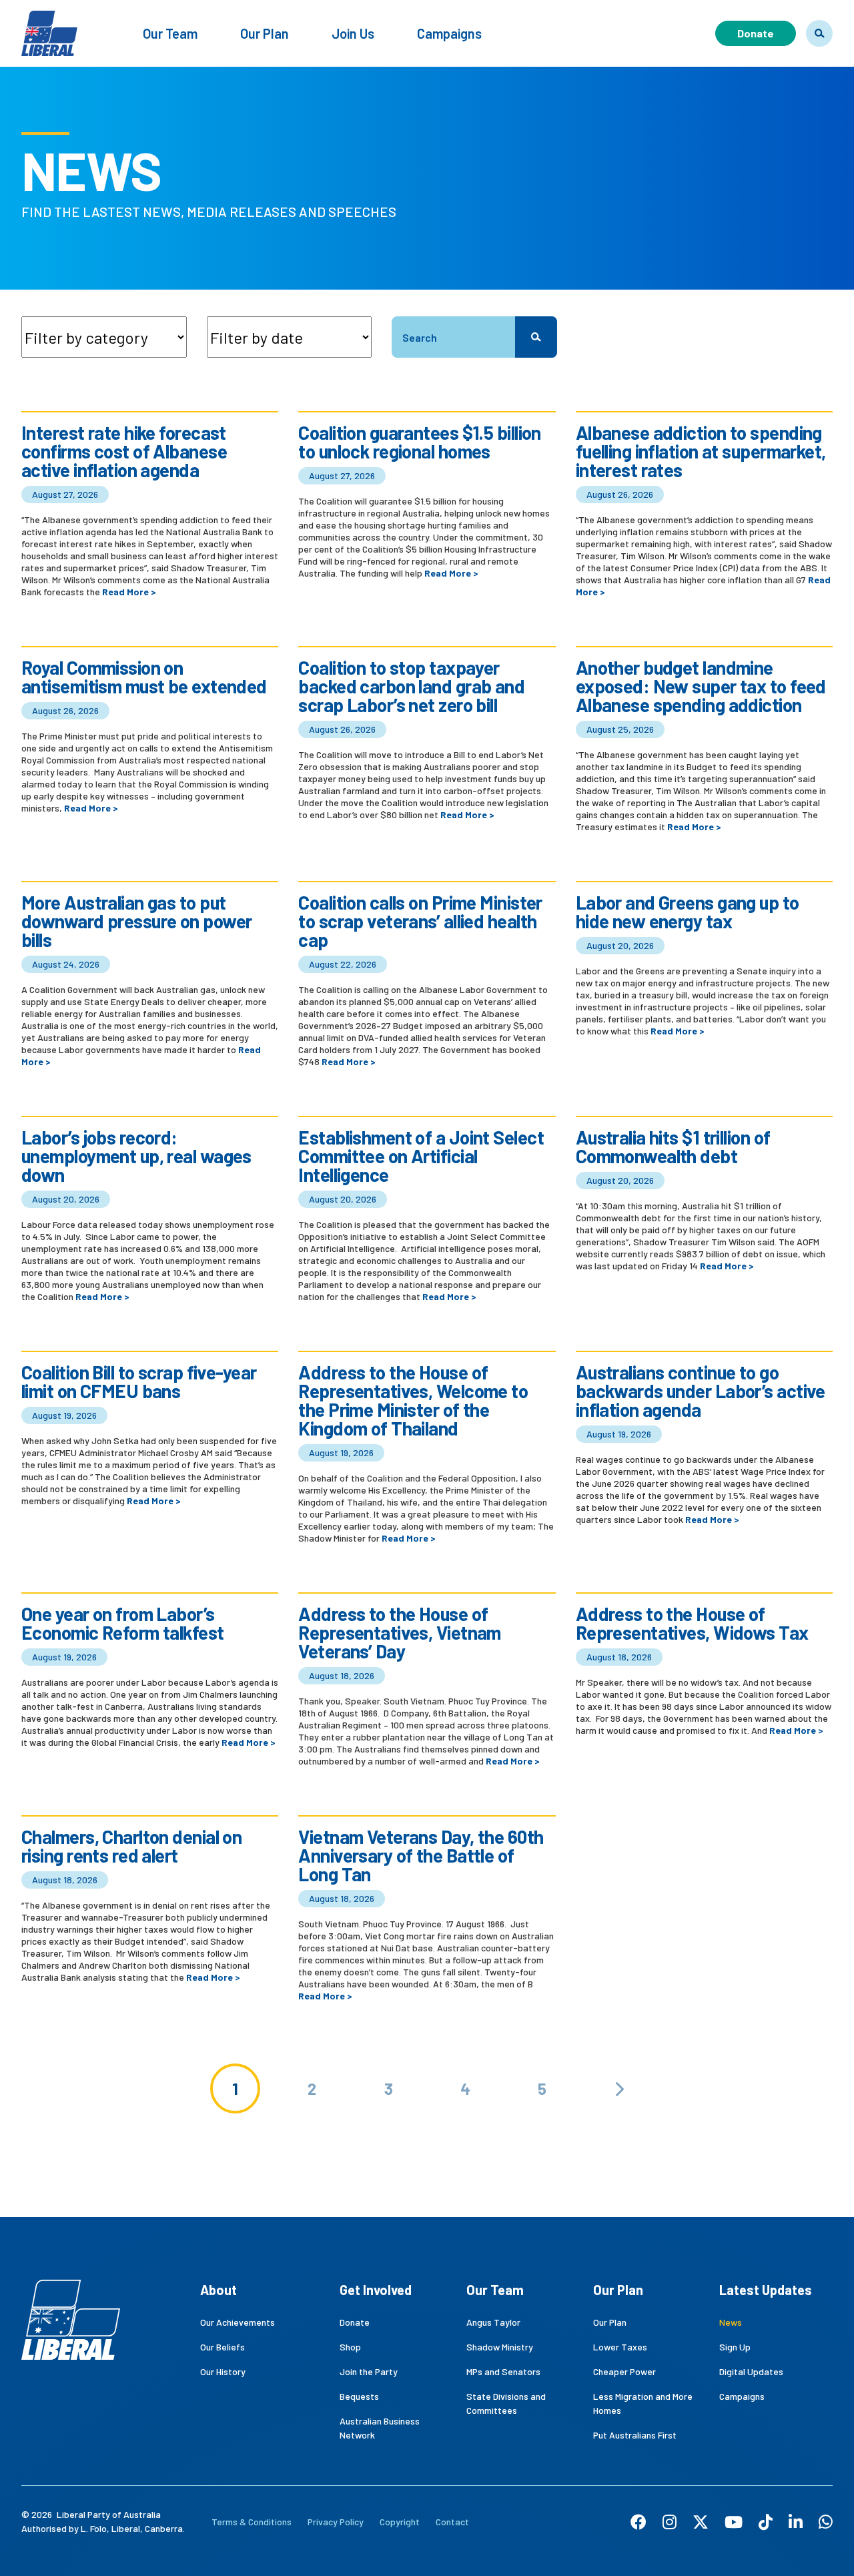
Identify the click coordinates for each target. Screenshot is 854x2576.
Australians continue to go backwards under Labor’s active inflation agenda (701, 1391)
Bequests (359, 2396)
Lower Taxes (620, 2347)
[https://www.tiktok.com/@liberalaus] (766, 2522)
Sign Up (735, 2347)
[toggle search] (819, 33)
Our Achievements (238, 2322)
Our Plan (265, 33)
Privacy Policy (336, 2522)
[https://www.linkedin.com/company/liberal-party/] (796, 2522)
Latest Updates (766, 2290)
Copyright (400, 2522)
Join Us (353, 33)
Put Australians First (635, 2435)
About (219, 2290)
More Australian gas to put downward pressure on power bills (136, 921)
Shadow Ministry (500, 2347)
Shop (350, 2347)
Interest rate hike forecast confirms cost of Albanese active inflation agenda (124, 451)
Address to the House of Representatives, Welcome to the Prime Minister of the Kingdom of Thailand (413, 1400)
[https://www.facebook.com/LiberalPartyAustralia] (638, 2522)
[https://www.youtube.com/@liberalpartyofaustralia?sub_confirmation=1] (734, 2522)
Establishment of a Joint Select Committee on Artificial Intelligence (421, 1156)
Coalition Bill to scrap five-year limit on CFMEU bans (139, 1381)
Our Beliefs (223, 2347)
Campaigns (449, 33)
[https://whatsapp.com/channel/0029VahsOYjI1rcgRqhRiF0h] (826, 2522)
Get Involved (376, 2290)
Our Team (170, 33)
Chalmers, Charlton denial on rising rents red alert (131, 1846)
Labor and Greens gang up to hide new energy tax (688, 912)
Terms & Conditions (252, 2522)
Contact (452, 2522)
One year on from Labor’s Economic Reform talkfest (123, 1623)
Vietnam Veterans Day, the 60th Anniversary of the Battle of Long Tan (421, 1855)
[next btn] (619, 2088)
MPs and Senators (503, 2371)
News (731, 2322)
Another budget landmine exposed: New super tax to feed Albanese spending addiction (701, 686)
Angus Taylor (493, 2322)
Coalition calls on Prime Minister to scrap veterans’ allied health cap (420, 921)
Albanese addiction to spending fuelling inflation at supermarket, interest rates (701, 451)
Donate (756, 33)
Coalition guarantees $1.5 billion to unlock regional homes (420, 442)
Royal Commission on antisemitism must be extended (144, 677)
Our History (223, 2371)
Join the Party (369, 2371)
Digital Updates (751, 2371)
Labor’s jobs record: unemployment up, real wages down (136, 1156)
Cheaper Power (624, 2371)
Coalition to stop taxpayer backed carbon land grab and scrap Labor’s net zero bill (411, 686)
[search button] (536, 337)
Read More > (129, 592)
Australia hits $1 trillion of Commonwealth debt (673, 1147)
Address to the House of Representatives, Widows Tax (692, 1623)
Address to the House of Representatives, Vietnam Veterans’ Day (400, 1632)
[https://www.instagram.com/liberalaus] (670, 2522)
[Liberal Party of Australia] (49, 25)
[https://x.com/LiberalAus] (701, 2522)
